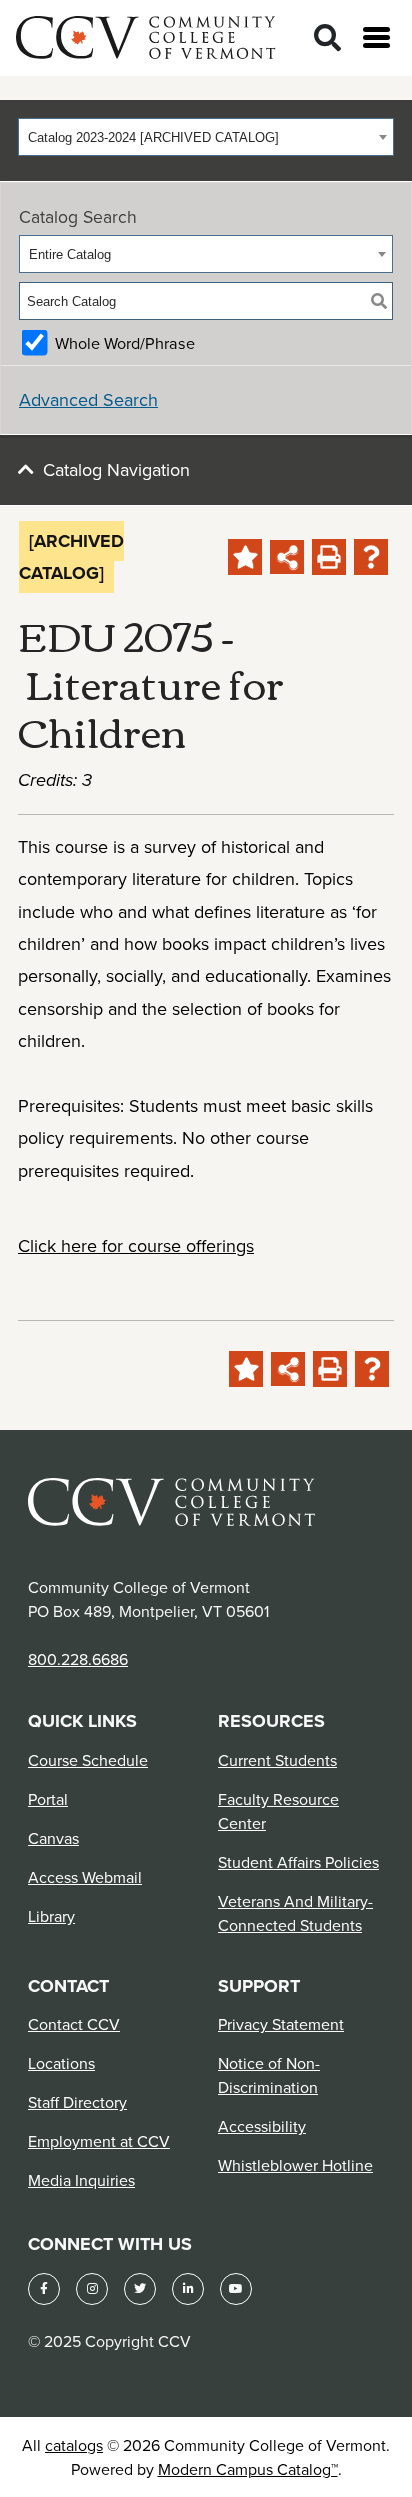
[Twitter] (140, 2289)
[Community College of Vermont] (146, 34)
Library (51, 1916)
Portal (48, 1799)
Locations (61, 2063)
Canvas (53, 1838)
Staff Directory (77, 2102)
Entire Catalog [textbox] (70, 254)
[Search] (327, 38)
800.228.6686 (78, 1659)
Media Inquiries (81, 2180)
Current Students (277, 1760)
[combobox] (206, 137)
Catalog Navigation (116, 469)
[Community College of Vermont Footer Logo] (172, 1501)
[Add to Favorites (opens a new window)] (245, 557)
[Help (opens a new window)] (371, 557)
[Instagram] (92, 2289)
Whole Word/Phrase (125, 343)
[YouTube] (236, 2289)
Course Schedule (88, 1760)
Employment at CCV (99, 2141)
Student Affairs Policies (298, 1862)
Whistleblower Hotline (295, 2165)
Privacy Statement (281, 2024)
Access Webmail (85, 1877)
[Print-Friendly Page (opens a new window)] (329, 557)
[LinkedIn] (188, 2289)
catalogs (74, 2445)
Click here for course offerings (136, 1245)
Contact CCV (74, 2024)
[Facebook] (44, 2289)
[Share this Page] (287, 557)
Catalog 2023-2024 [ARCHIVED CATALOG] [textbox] (153, 137)
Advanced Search (88, 399)
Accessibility (262, 2126)
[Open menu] (376, 37)
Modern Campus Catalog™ (248, 2469)
